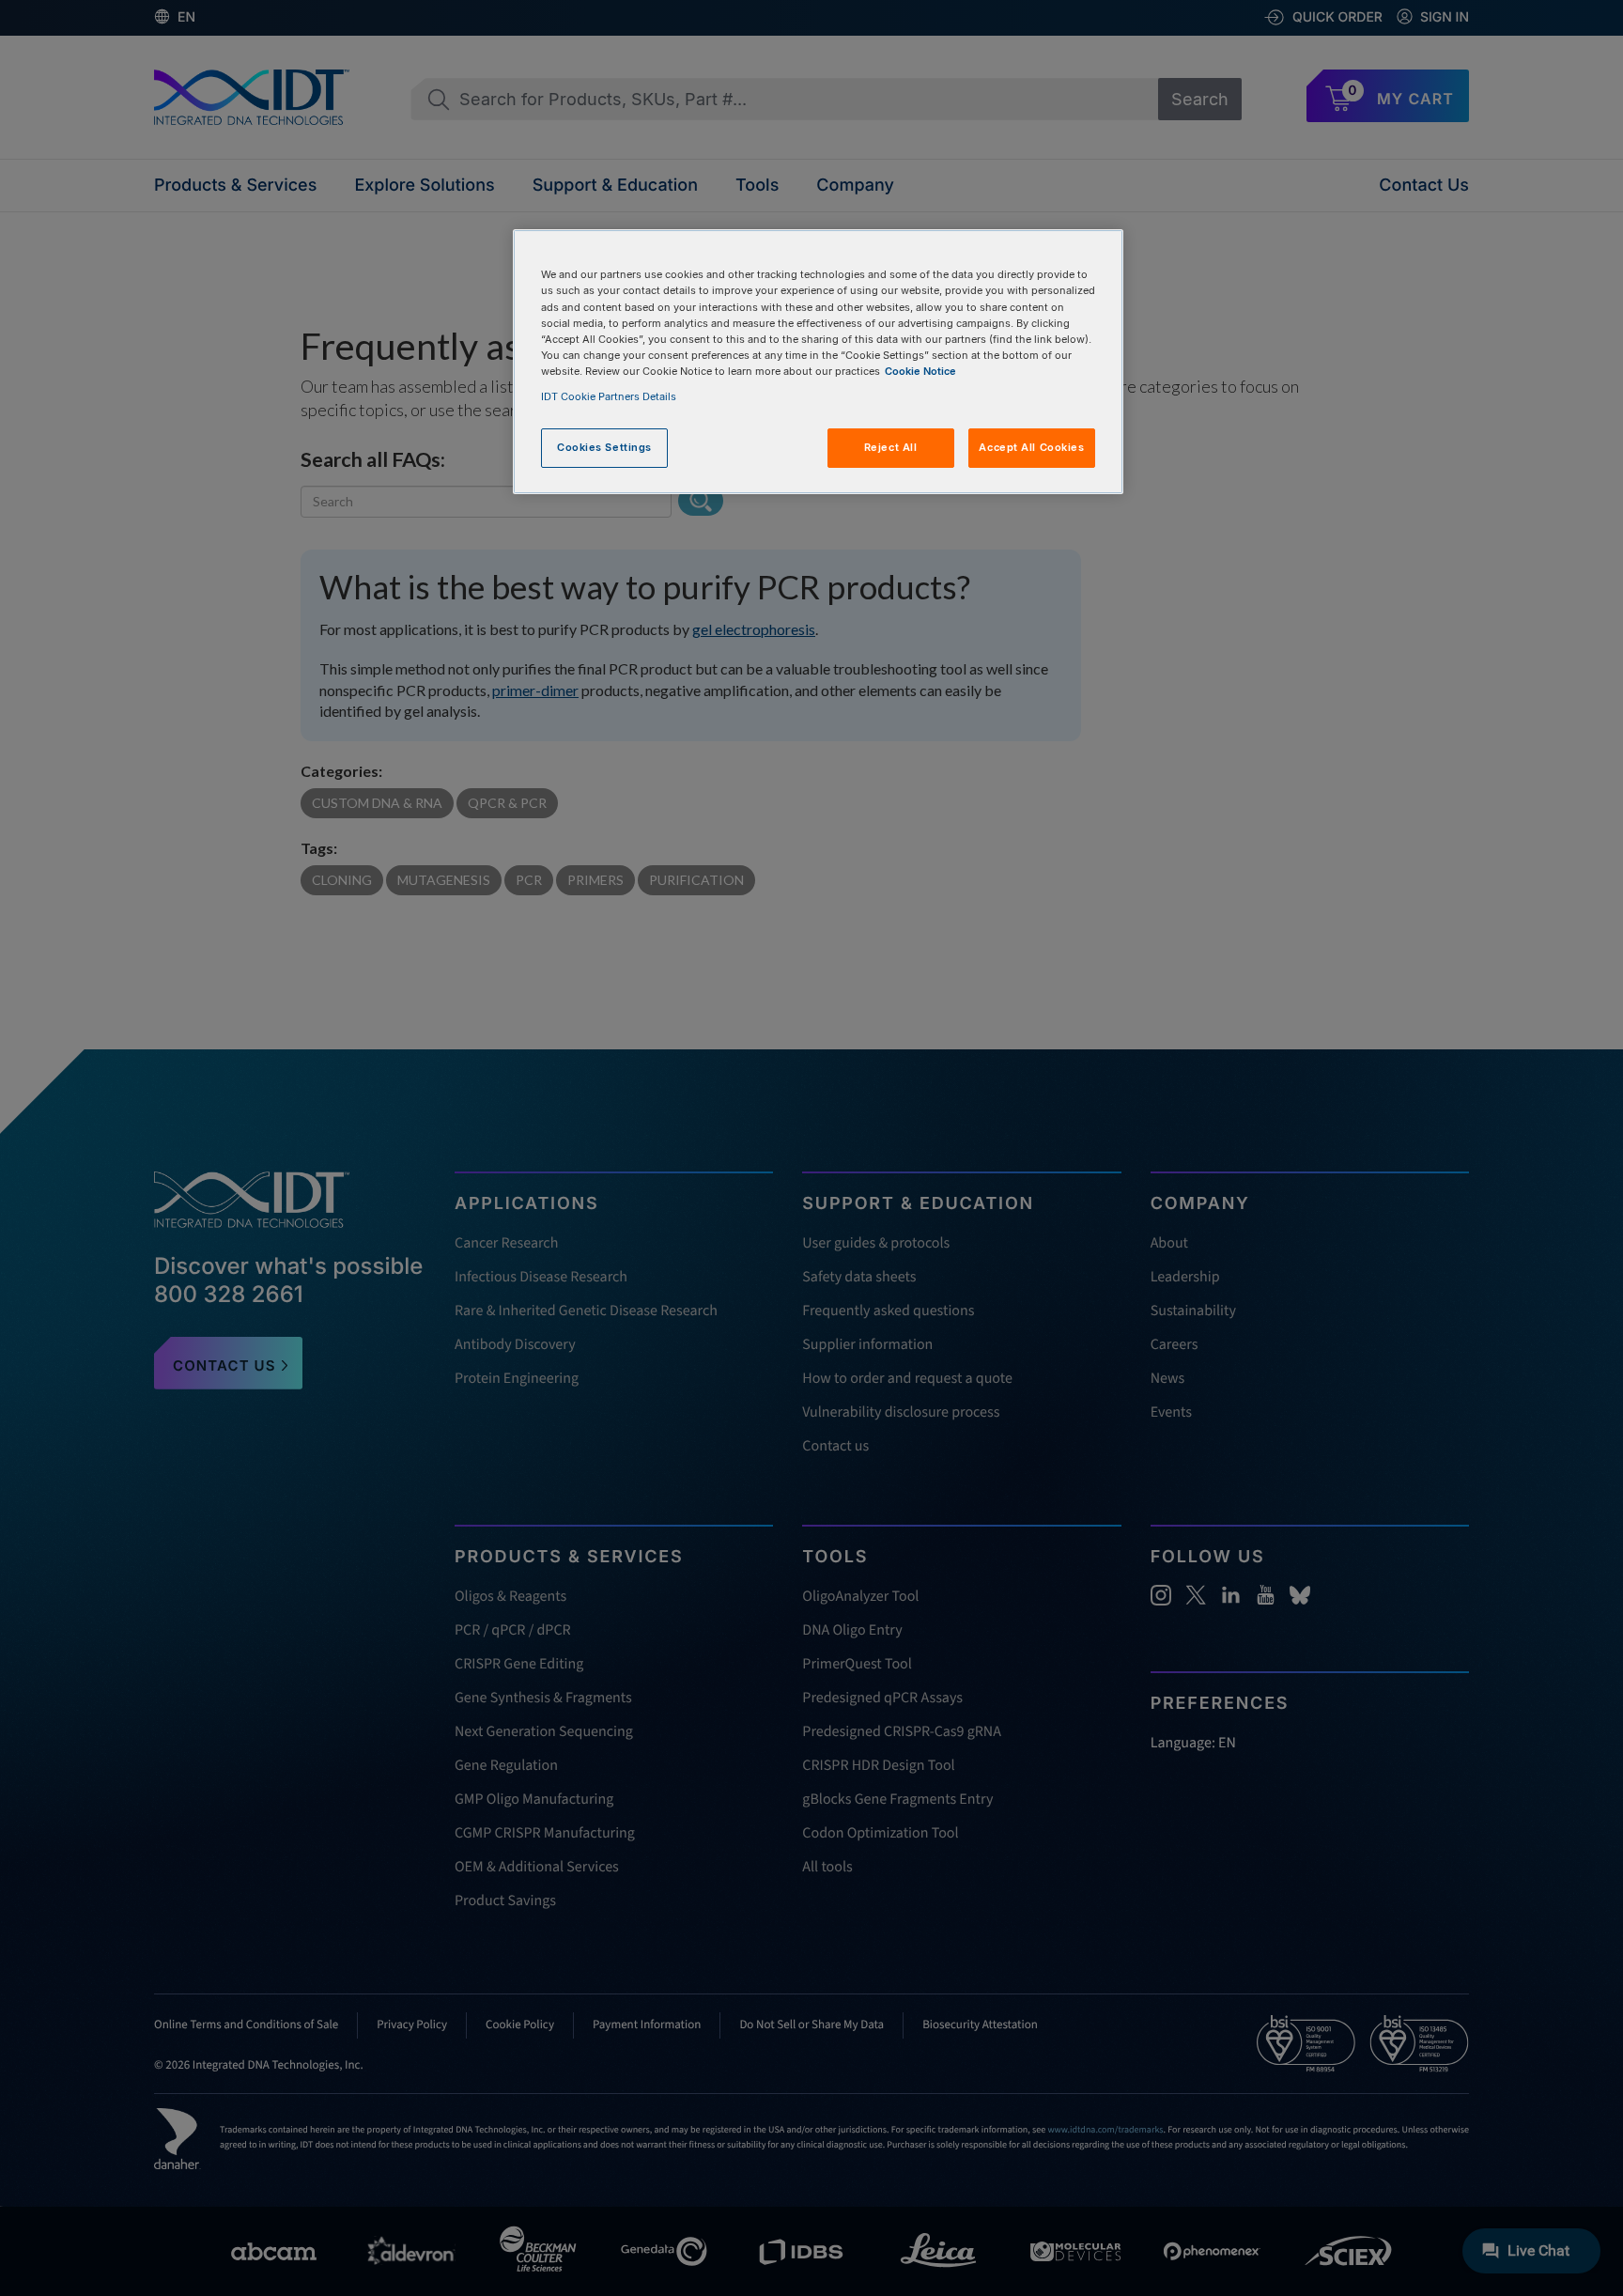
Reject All (891, 447)
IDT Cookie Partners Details (609, 396)
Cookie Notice (920, 371)
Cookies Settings (604, 447)
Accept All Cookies (1031, 447)
